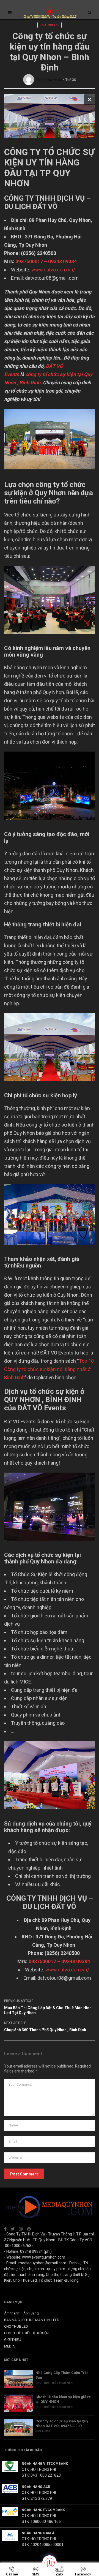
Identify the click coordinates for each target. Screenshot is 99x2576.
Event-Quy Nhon (49, 80)
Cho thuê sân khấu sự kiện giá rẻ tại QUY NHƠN (63, 2399)
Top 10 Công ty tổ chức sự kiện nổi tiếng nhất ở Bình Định (49, 1369)
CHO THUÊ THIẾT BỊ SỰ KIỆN (26, 2333)
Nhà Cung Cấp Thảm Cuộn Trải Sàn (62, 2375)
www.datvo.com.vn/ (53, 270)
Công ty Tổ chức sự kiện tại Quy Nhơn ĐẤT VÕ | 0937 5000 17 (62, 2423)
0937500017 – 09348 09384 (46, 261)
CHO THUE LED (50, 25)
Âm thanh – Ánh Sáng (21, 2313)
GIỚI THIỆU (13, 2340)
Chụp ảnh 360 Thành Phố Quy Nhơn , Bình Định (45, 2030)
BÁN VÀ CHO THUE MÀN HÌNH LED (32, 2320)
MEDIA (9, 2346)
